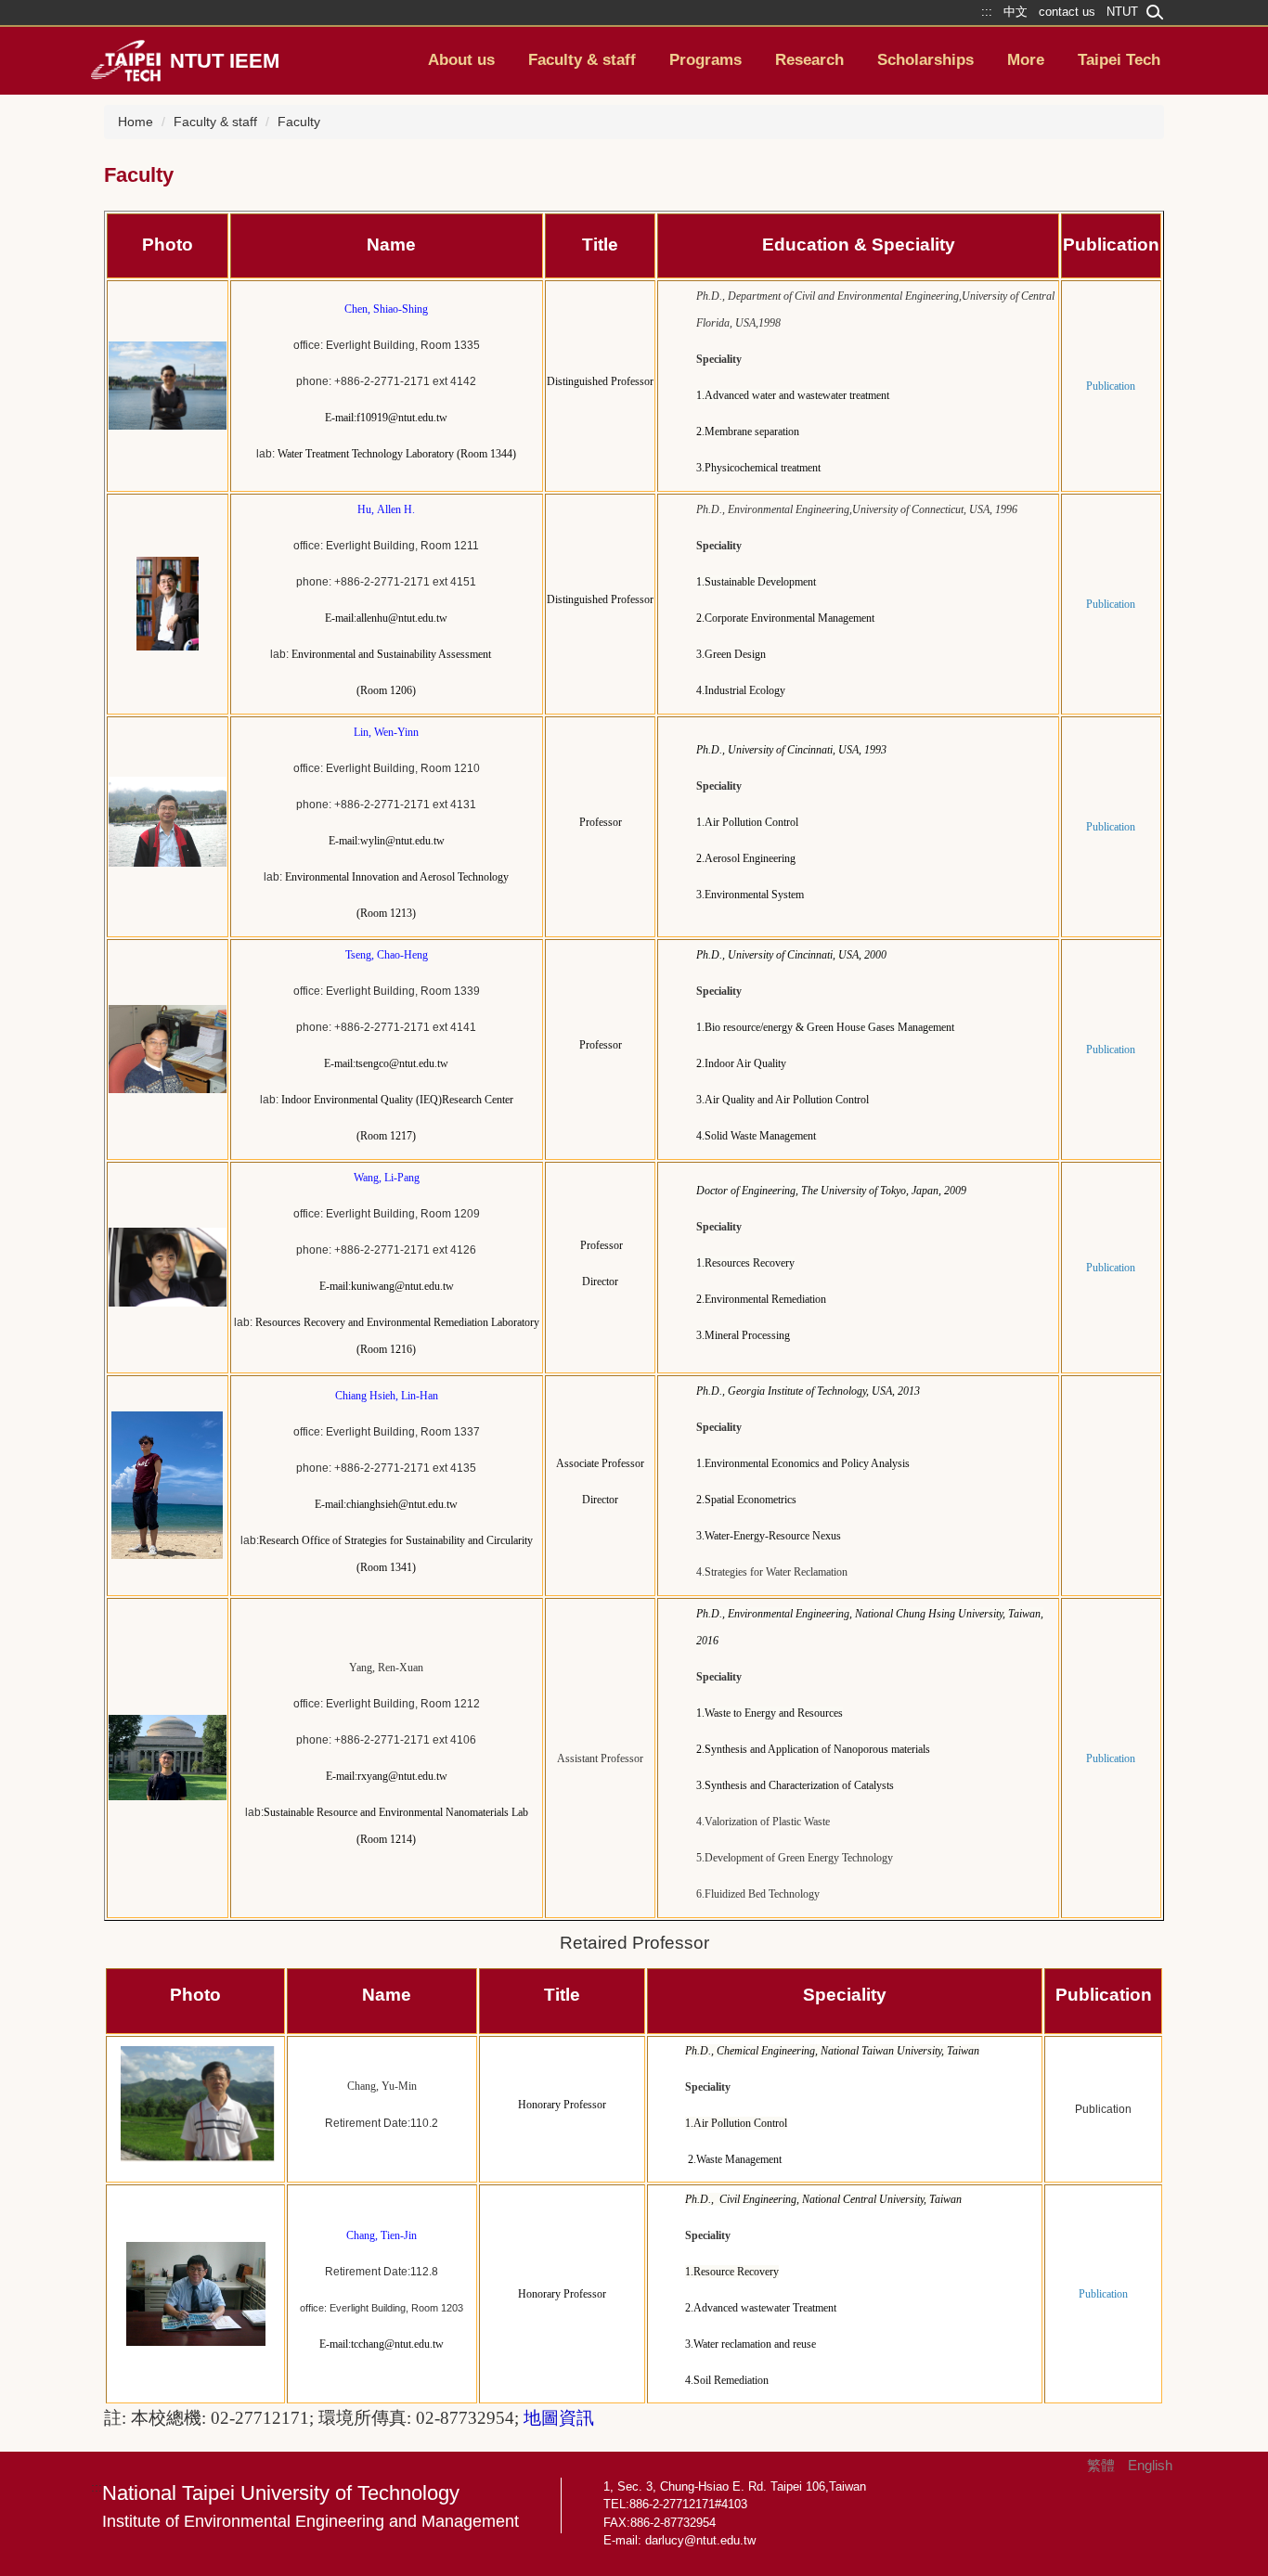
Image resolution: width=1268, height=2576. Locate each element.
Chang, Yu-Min (382, 2086)
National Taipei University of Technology (311, 2506)
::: (97, 2487)
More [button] (1026, 60)
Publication (1103, 2109)
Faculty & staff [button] (582, 60)
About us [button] (461, 60)
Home (136, 122)
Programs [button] (705, 60)
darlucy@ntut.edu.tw (700, 2540)
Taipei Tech (1119, 60)
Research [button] (809, 60)
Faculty (299, 122)
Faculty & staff (215, 122)
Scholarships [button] (925, 60)
